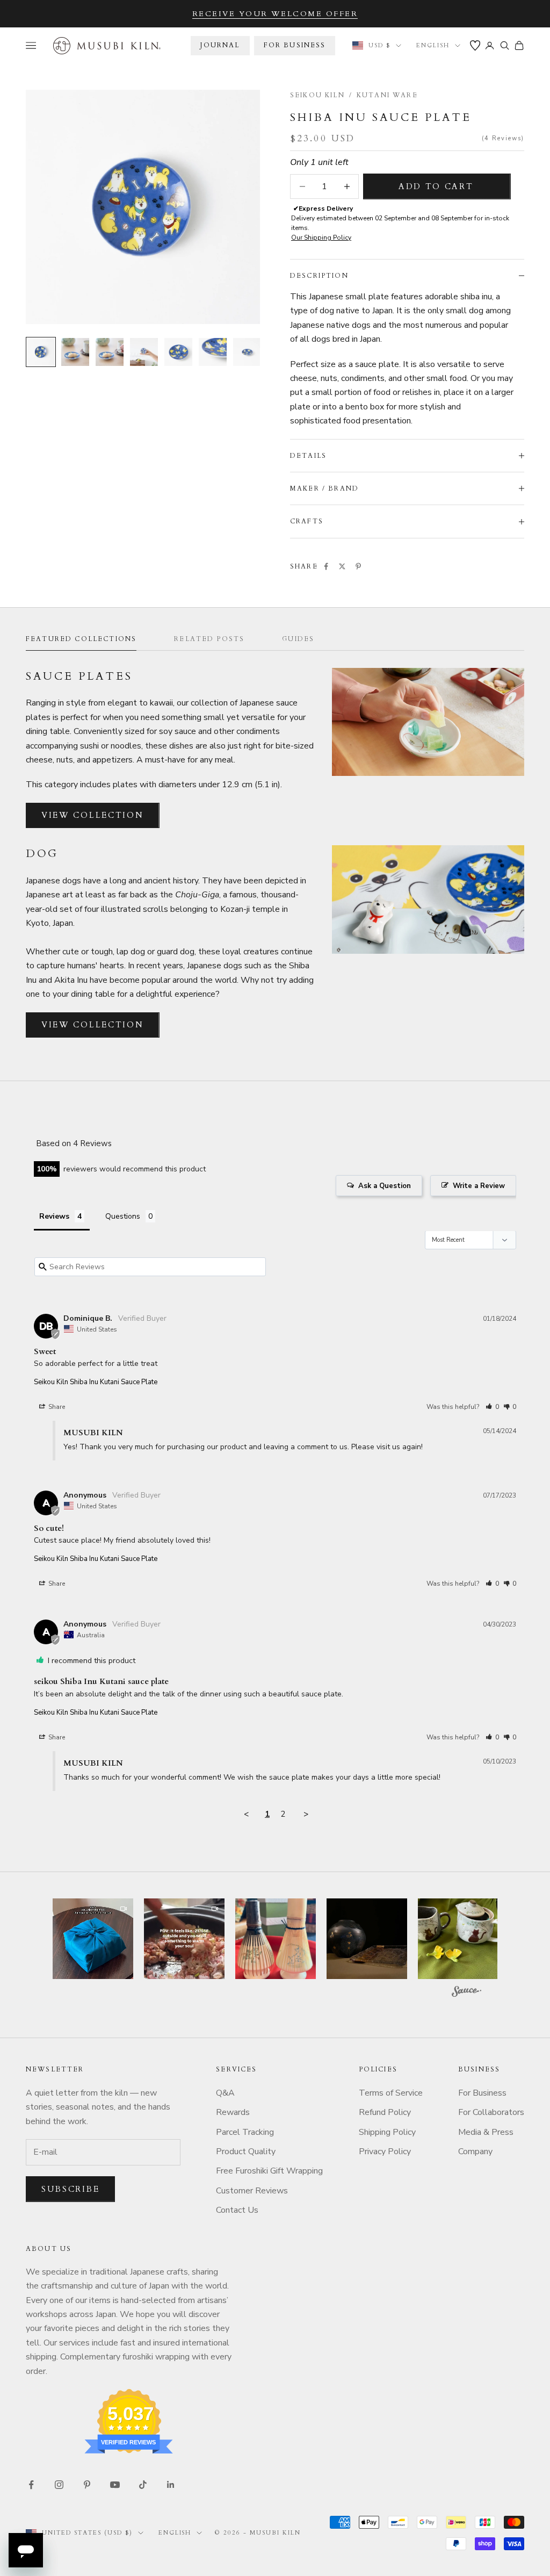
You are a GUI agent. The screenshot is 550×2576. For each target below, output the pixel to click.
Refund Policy (385, 2112)
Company (475, 2152)
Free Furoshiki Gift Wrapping (269, 2171)
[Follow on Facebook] (31, 2485)
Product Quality (246, 2152)
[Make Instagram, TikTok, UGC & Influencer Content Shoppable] (466, 1993)
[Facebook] (326, 566)
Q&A (225, 2093)
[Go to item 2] (75, 352)
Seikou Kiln (317, 95)
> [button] (306, 1814)
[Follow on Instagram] (59, 2485)
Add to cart (436, 186)
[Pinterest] (358, 566)
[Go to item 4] (144, 352)
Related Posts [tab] (209, 639)
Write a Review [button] (479, 1186)
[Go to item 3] (110, 352)
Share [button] (56, 1407)
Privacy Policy (385, 2152)
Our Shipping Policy (321, 238)
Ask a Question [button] (385, 1186)
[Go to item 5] (178, 352)
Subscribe (70, 2189)
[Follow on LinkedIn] (171, 2485)
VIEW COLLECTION (93, 815)
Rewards (233, 2112)
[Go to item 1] (41, 352)
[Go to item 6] (213, 352)
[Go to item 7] (247, 352)
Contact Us (237, 2210)
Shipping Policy (387, 2132)
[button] (492, 1407)
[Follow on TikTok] (143, 2485)
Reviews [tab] (54, 1216)
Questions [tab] (123, 1216)
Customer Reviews (252, 2191)
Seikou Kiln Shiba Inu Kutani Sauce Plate (96, 1382)
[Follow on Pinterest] (87, 2485)
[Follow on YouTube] (115, 2485)
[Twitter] (342, 566)
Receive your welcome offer (275, 14)
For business (295, 45)
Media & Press (486, 2132)
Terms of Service (391, 2093)
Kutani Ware (387, 95)
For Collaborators (491, 2112)
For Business (482, 2093)
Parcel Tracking (245, 2132)
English (433, 45)
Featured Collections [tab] (81, 639)
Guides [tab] (298, 639)
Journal (220, 45)
